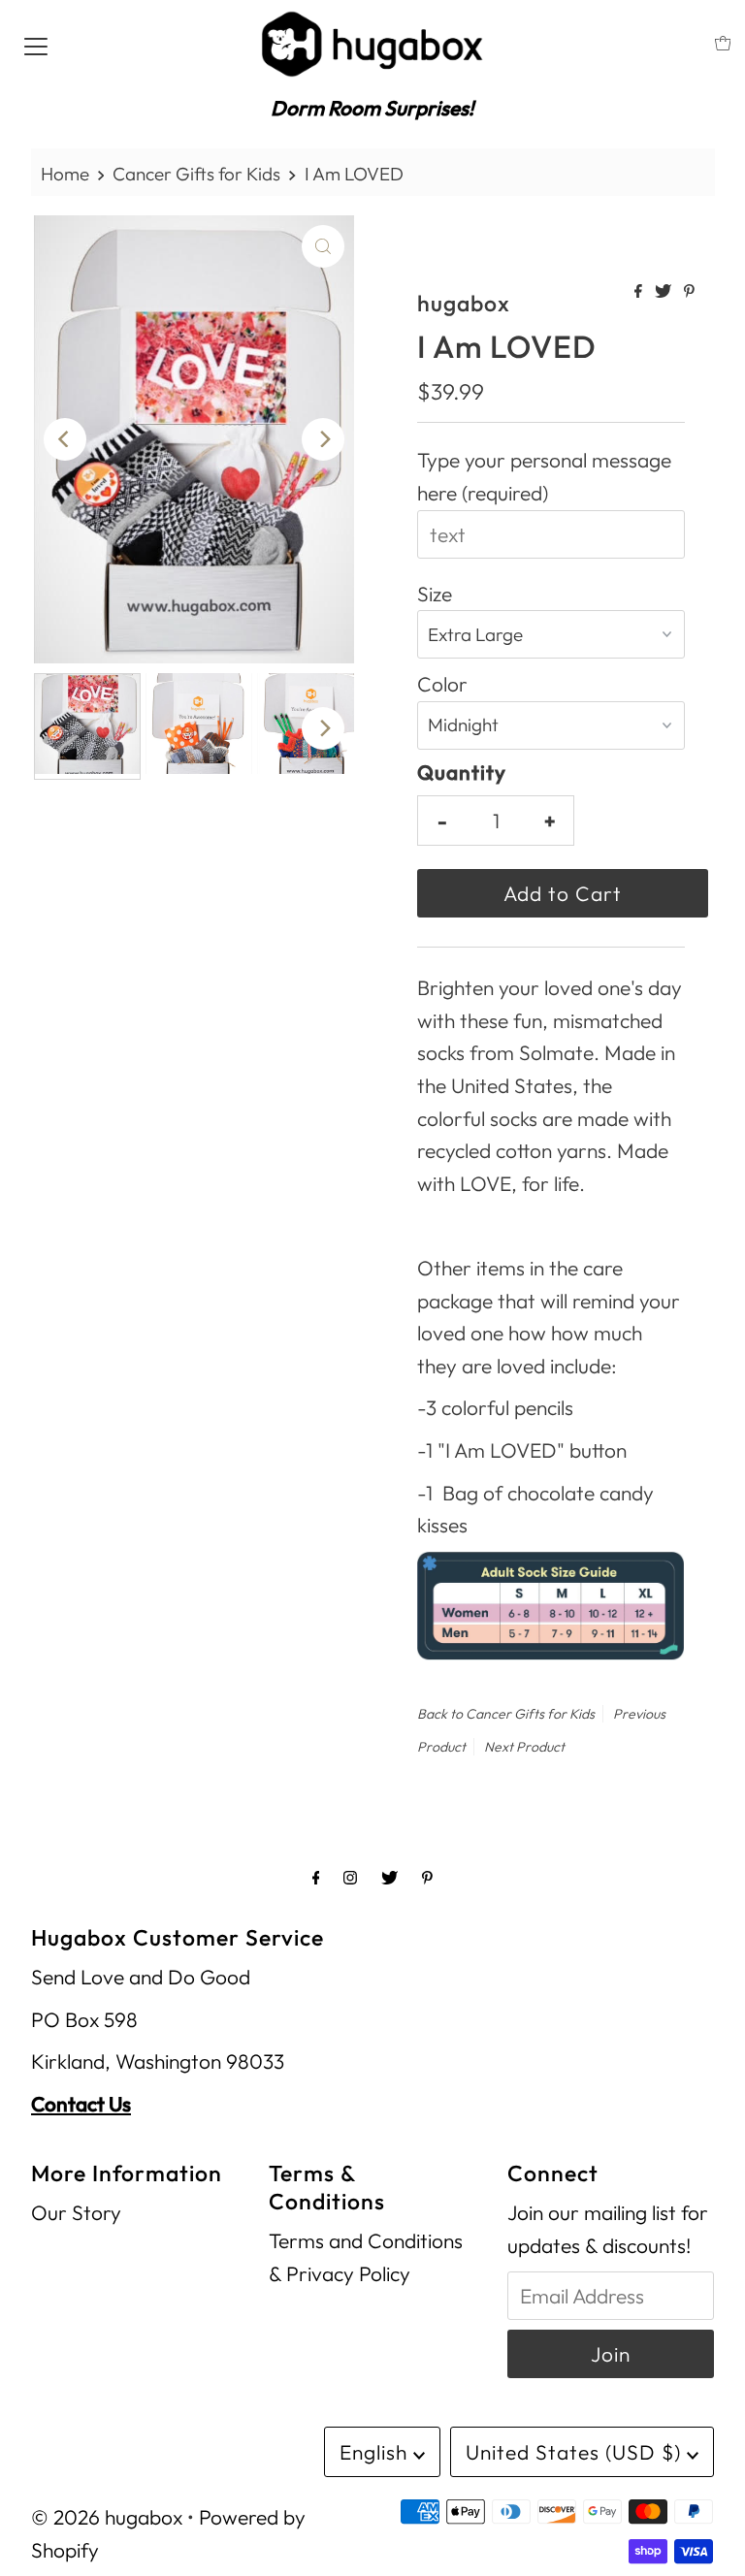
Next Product (524, 1747)
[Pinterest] (427, 1878)
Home (65, 174)
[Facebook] (316, 1878)
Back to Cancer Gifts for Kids (506, 1714)
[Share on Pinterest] (689, 292)
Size (435, 594)
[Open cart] (723, 43)
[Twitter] (389, 1878)
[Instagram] (350, 1878)
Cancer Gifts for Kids (196, 174)
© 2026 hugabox (107, 2517)
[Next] (323, 439)
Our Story (76, 2212)
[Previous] (65, 439)
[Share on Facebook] (640, 292)
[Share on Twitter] (664, 292)
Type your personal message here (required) (544, 476)
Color (442, 684)
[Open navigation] (36, 44)
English (376, 2452)
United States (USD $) (576, 2452)
